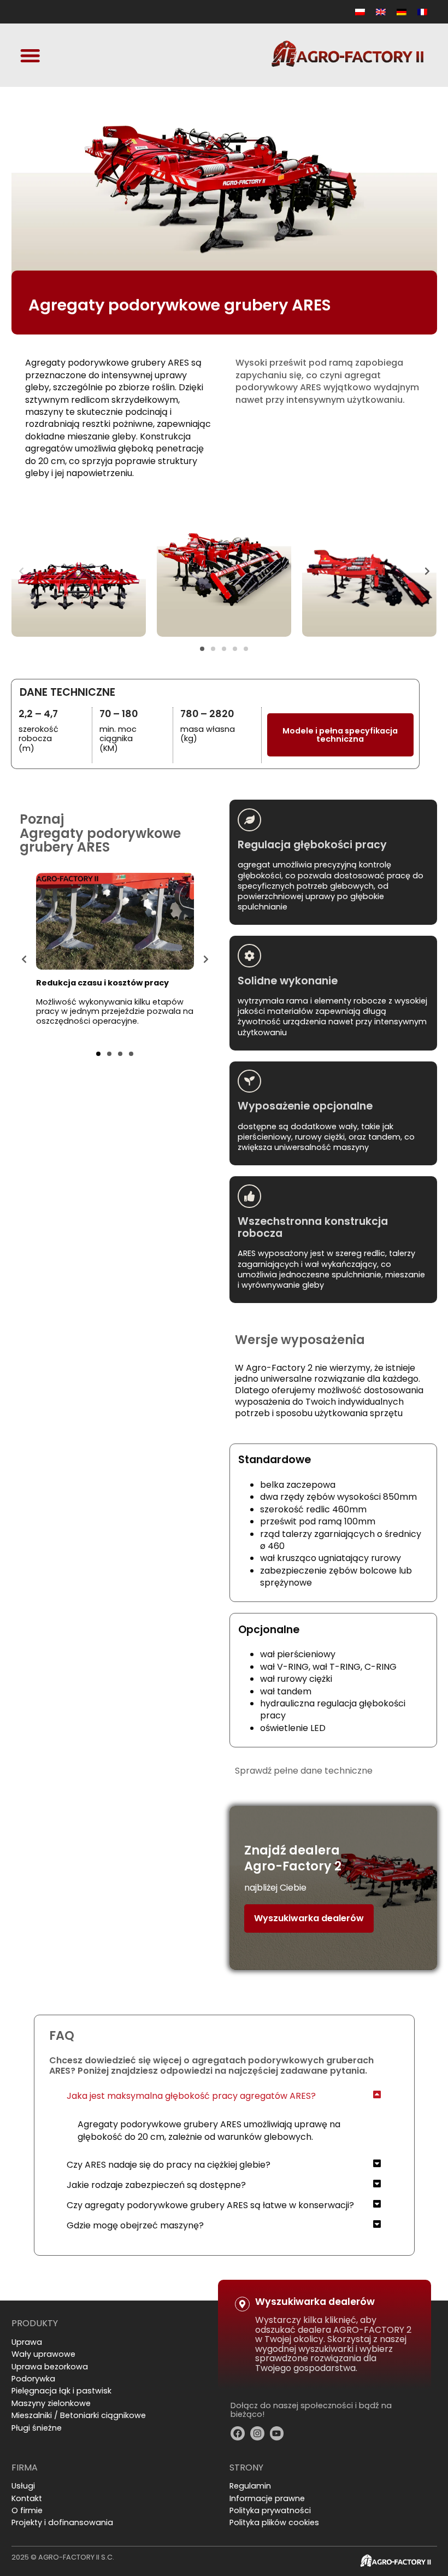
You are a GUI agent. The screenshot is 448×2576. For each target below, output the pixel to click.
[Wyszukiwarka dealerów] (242, 2304)
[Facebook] (238, 2433)
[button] (21, 571)
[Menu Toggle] (30, 55)
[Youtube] (277, 2433)
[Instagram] (257, 2433)
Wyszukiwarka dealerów (309, 1918)
